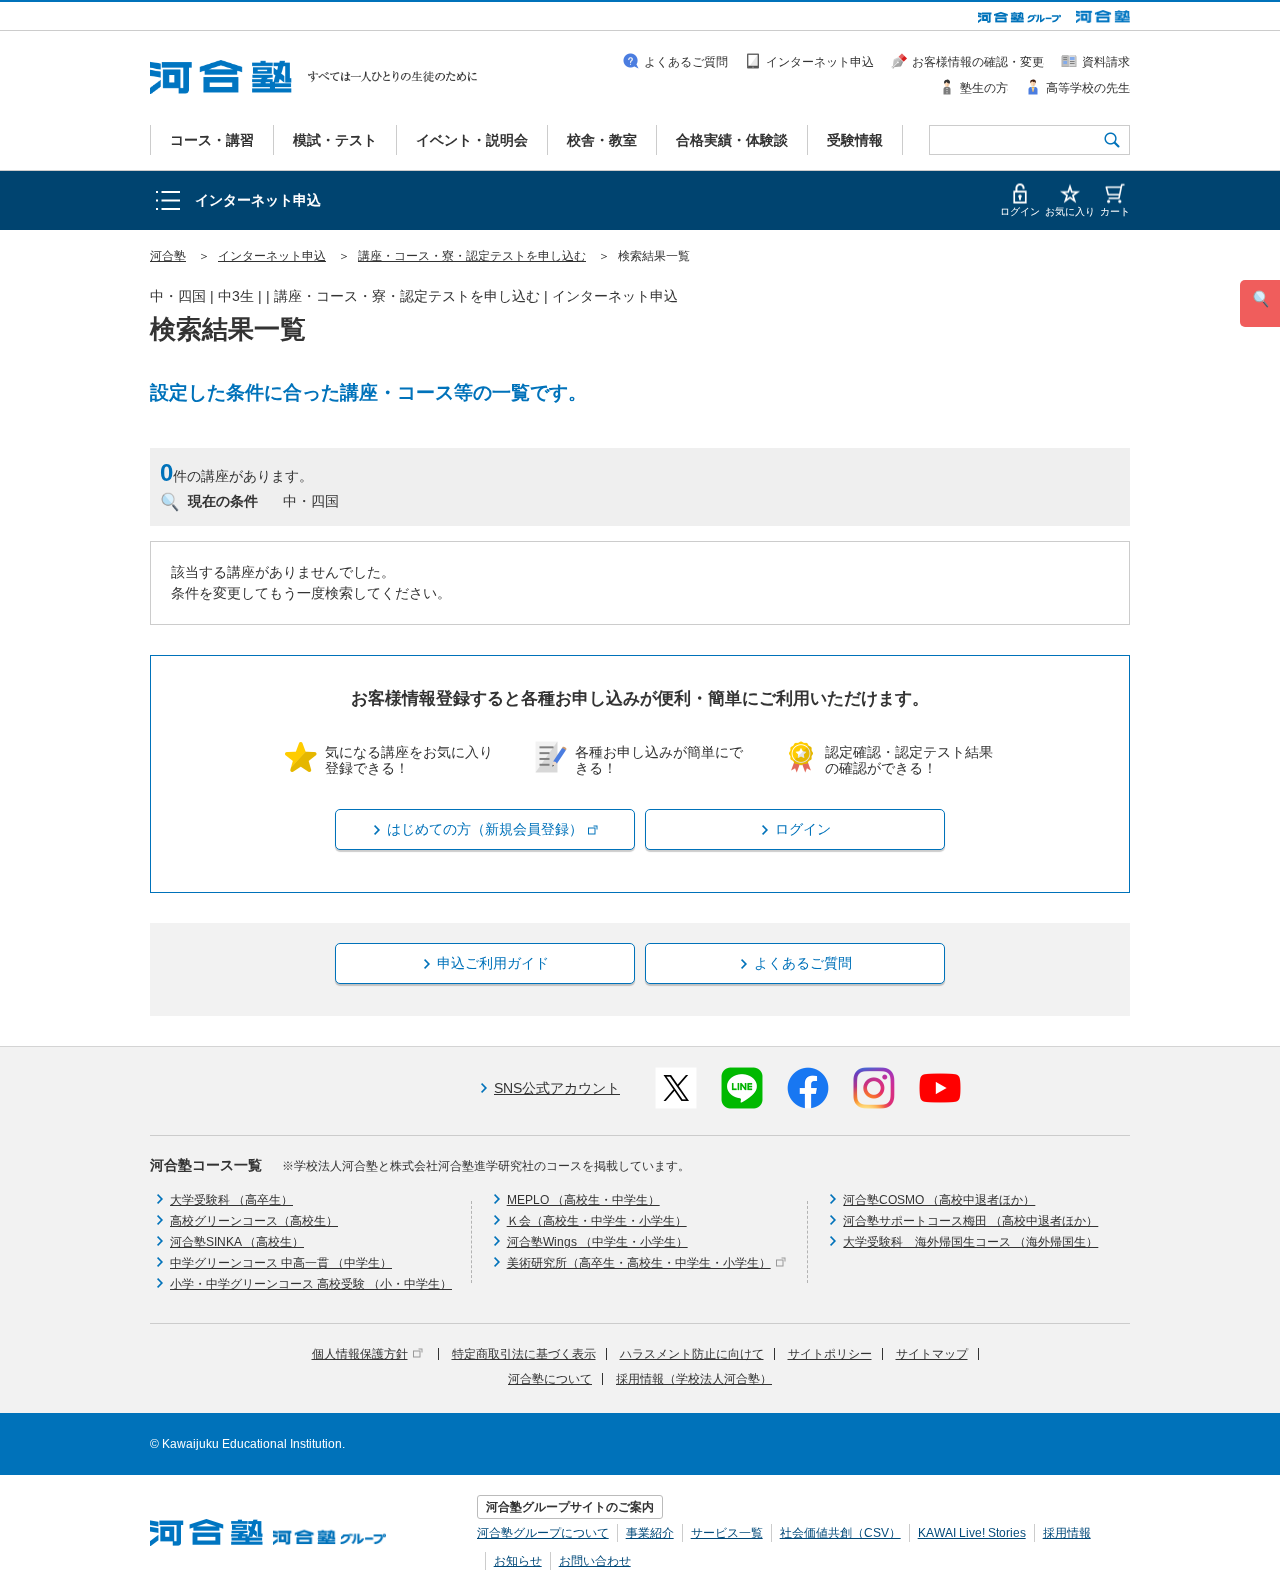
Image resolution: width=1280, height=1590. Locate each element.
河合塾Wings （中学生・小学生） (597, 1242)
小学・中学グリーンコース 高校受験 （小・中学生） (311, 1284)
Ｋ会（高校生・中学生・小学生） (597, 1221)
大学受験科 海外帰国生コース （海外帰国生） (970, 1242)
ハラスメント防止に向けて (692, 1354)
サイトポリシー (830, 1354)
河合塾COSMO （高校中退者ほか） (939, 1200)
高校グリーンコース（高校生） (254, 1221)
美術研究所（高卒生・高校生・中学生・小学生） (639, 1263)
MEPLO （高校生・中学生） (583, 1200)
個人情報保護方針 (360, 1354)
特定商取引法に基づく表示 (524, 1354)
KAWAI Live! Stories (972, 1533)
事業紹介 (650, 1533)
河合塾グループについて (543, 1533)
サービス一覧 (727, 1533)
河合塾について (550, 1379)
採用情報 (1067, 1533)
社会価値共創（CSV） (840, 1533)
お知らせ (518, 1561)
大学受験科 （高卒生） (231, 1200)
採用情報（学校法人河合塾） (694, 1379)
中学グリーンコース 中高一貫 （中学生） (281, 1263)
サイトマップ (932, 1354)
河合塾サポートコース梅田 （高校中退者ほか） (970, 1221)
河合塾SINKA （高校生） (237, 1242)
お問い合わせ (595, 1561)
